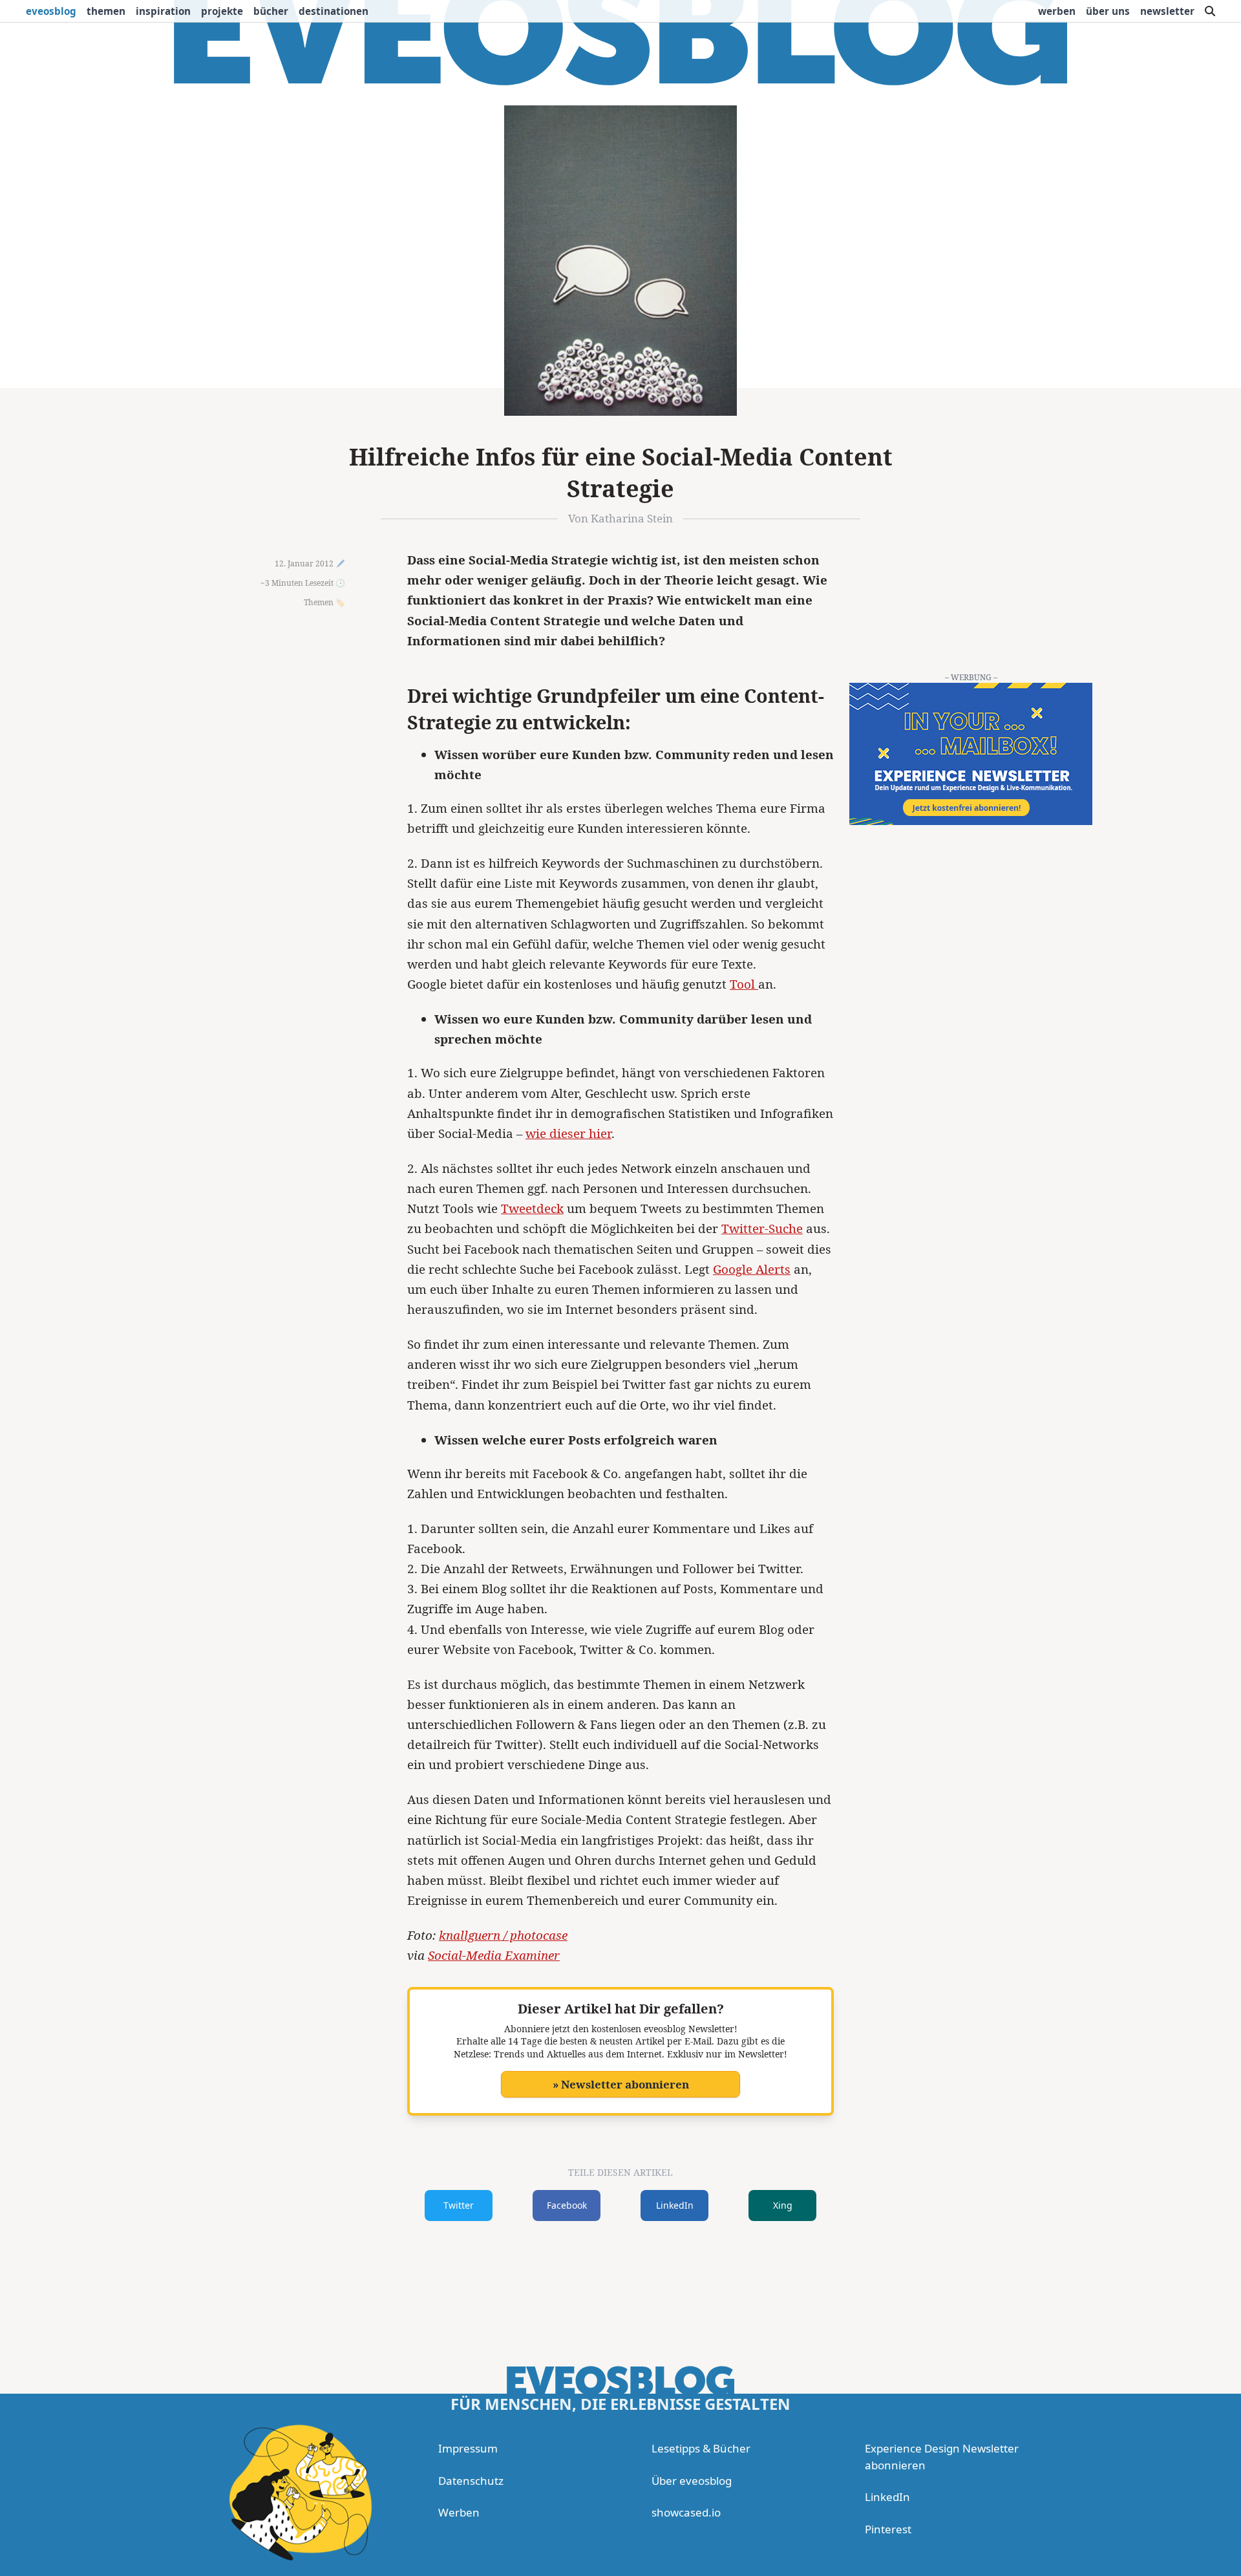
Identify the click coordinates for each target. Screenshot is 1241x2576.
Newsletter (1167, 11)
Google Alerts (752, 1269)
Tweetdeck (532, 1208)
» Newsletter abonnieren (621, 2084)
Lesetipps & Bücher (701, 2448)
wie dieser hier (568, 1133)
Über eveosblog (692, 2481)
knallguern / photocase (503, 1935)
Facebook (567, 2205)
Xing (783, 2205)
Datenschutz (471, 2481)
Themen (106, 11)
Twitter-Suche (762, 1229)
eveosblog (51, 11)
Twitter (459, 2205)
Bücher (271, 11)
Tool (744, 984)
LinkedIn (675, 2205)
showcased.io (686, 2512)
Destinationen (334, 11)
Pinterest (888, 2529)
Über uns (1108, 11)
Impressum (468, 2448)
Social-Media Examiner (494, 1955)
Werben (1057, 11)
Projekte (222, 11)
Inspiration (163, 11)
